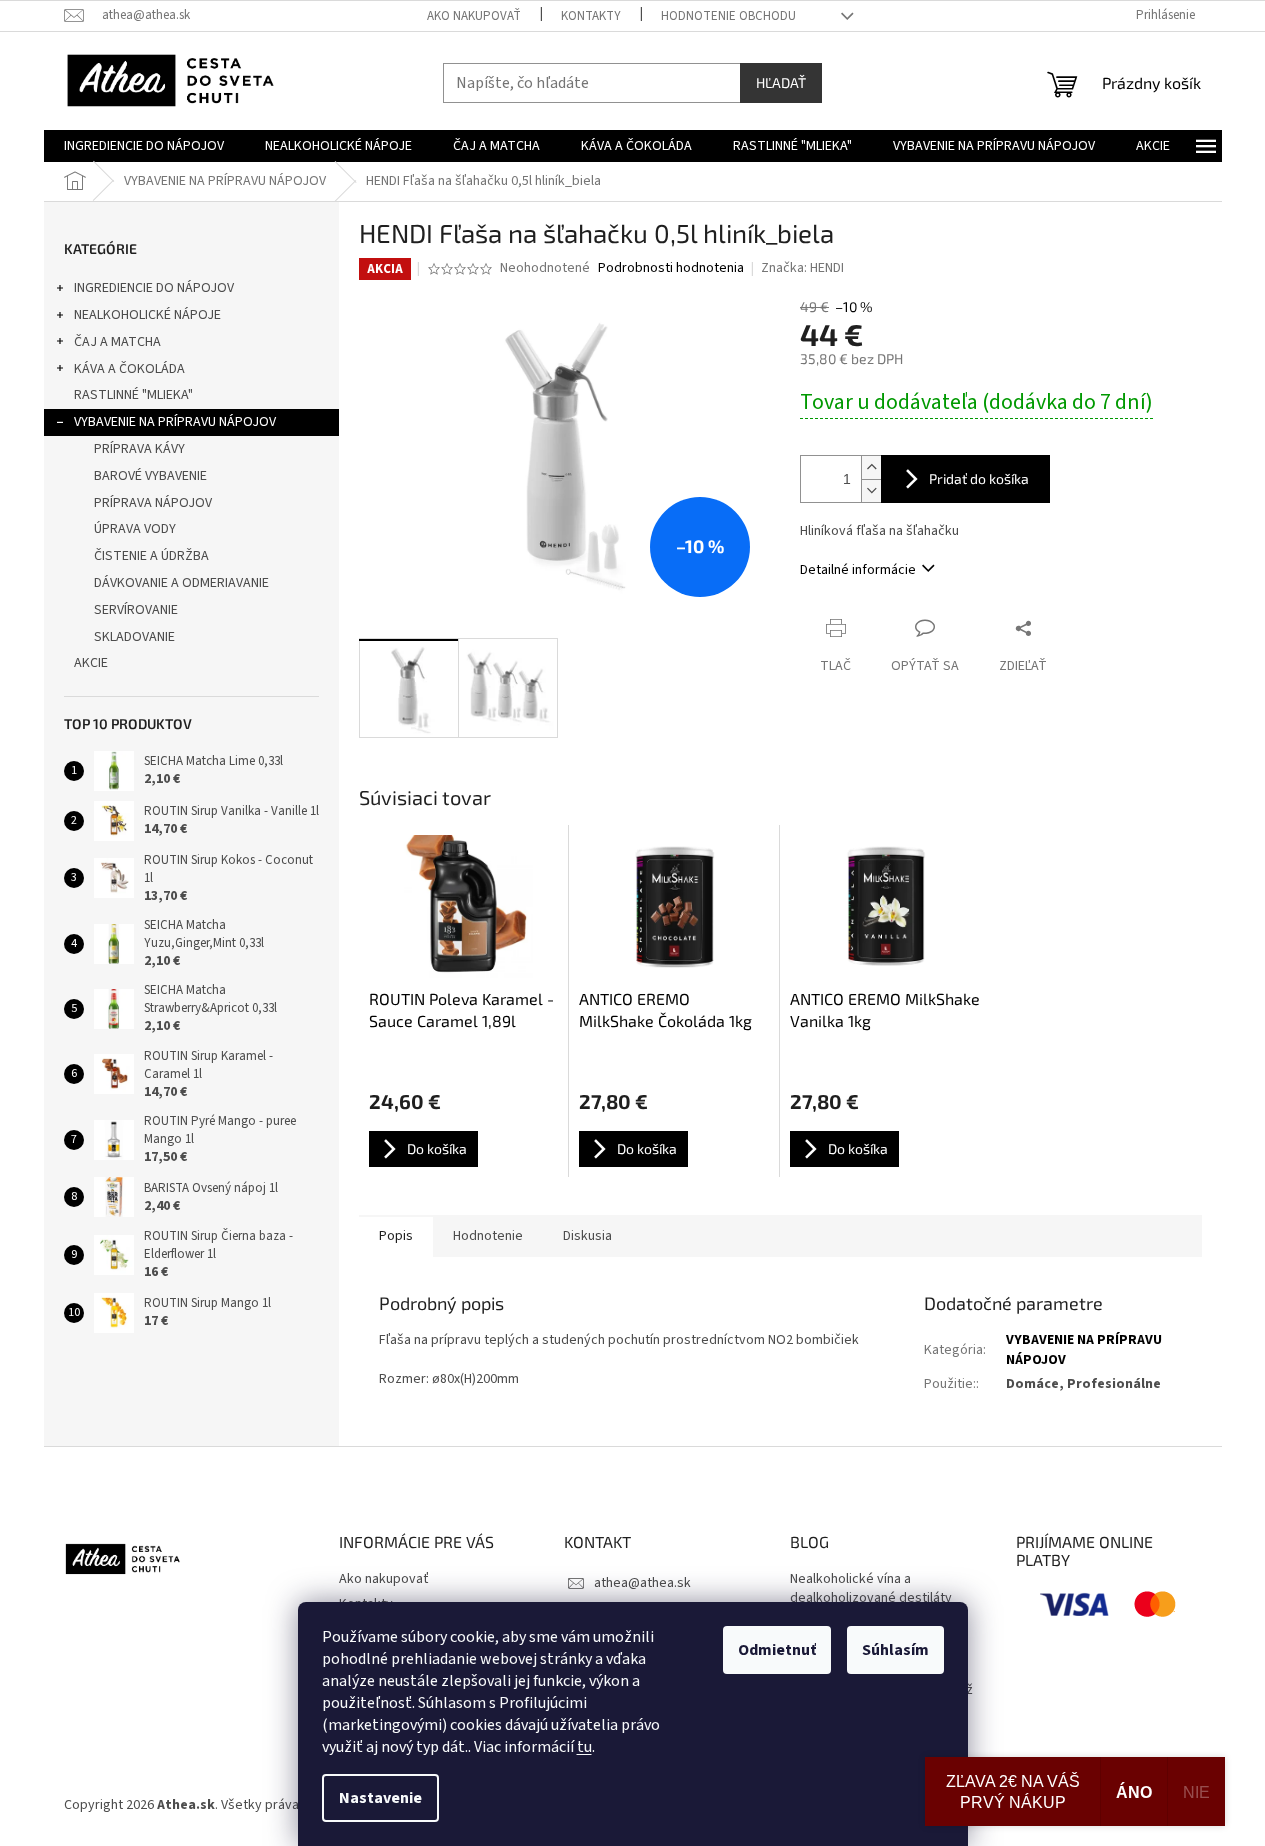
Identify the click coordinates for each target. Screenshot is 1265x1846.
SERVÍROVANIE (136, 610)
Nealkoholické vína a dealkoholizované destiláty (871, 1589)
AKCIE (91, 663)
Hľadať (781, 82)
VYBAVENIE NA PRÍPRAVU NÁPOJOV (175, 422)
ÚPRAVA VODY (135, 529)
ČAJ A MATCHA (117, 342)
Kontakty (591, 16)
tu (584, 1747)
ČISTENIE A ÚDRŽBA (151, 556)
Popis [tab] (396, 1236)
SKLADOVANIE (134, 637)
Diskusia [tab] (587, 1236)
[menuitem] (144, 146)
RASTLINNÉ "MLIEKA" (133, 395)
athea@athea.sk (642, 1583)
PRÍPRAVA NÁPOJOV (153, 503)
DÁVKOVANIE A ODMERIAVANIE (181, 583)
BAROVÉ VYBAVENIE (150, 476)
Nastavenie (380, 1798)
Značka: (802, 268)
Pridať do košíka (979, 478)
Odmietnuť (777, 1650)
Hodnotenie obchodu (728, 16)
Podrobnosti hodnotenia (671, 268)
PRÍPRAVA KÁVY (139, 449)
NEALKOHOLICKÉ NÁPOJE (147, 315)
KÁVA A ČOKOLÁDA (129, 369)
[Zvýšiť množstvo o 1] (871, 467)
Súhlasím (895, 1650)
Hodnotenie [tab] (488, 1236)
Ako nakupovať (474, 16)
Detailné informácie (858, 570)
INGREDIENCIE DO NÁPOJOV (154, 288)
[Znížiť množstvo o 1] (871, 490)
